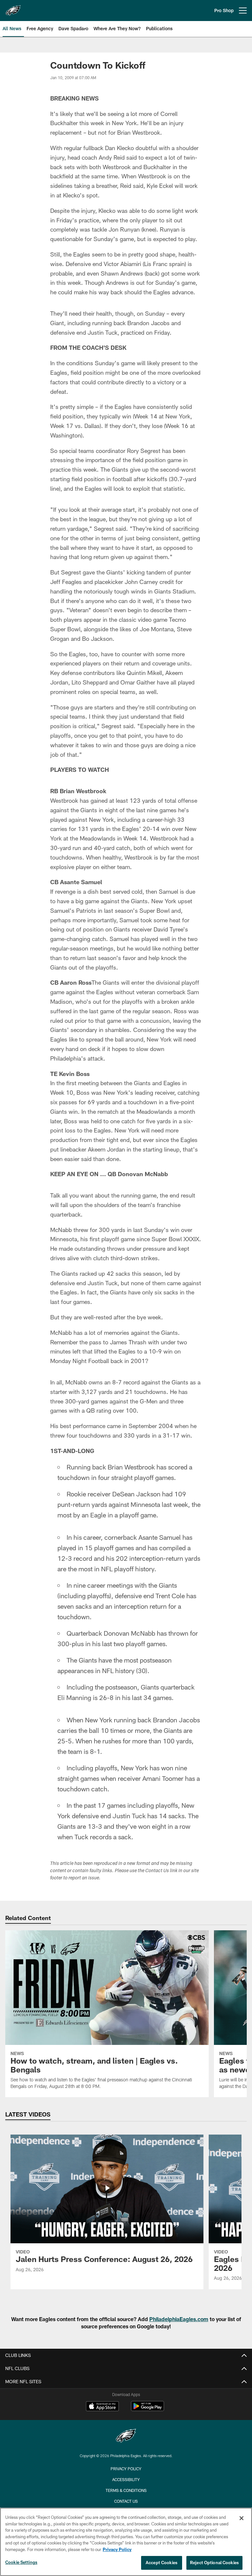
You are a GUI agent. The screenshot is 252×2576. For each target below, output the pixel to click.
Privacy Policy (126, 2469)
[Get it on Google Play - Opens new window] (147, 2409)
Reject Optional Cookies (214, 2563)
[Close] (241, 2518)
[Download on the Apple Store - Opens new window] (102, 2407)
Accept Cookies (162, 2563)
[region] (126, 2542)
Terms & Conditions (126, 2490)
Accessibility (126, 2479)
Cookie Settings (21, 2562)
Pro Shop (224, 10)
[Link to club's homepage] (13, 8)
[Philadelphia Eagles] (126, 2437)
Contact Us (126, 2501)
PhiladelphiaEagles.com (179, 2319)
